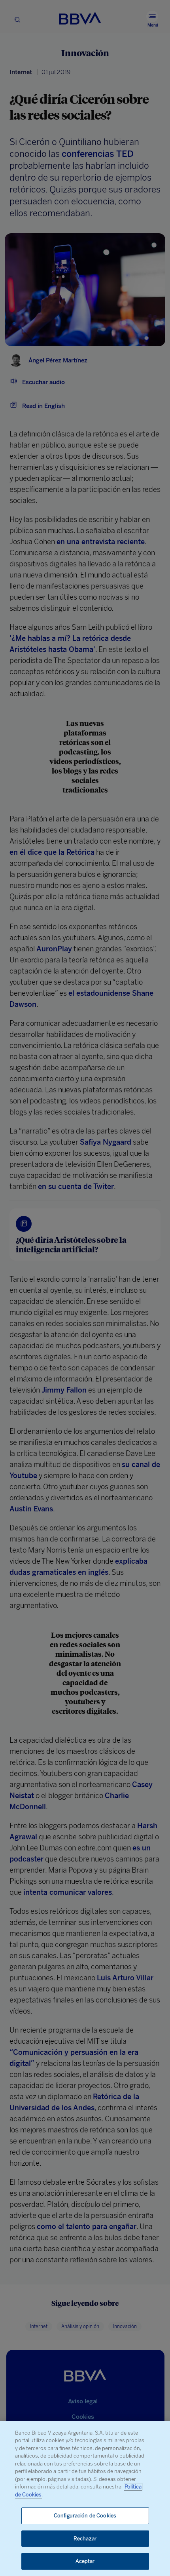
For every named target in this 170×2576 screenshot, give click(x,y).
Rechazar (85, 2539)
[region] (85, 2499)
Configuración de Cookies (85, 2516)
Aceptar (85, 2561)
